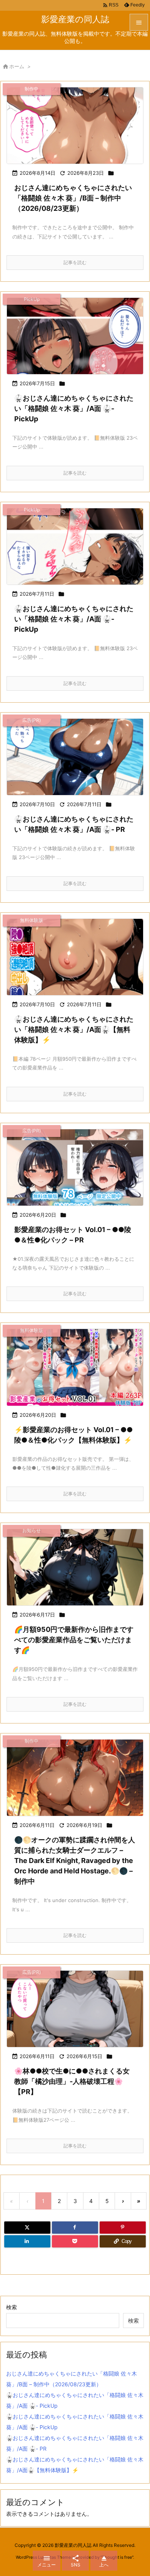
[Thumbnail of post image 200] (75, 757)
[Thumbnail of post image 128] (75, 1567)
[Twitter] (27, 2228)
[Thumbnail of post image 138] (75, 126)
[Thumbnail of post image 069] (75, 2009)
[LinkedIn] (27, 2241)
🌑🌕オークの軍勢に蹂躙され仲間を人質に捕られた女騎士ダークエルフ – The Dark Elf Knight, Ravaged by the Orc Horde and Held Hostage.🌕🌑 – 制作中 (75, 1861)
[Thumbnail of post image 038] (75, 957)
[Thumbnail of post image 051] (75, 1167)
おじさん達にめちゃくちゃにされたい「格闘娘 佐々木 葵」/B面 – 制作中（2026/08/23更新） (73, 198)
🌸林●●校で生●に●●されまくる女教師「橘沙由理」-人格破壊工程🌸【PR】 (72, 2081)
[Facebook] (75, 2228)
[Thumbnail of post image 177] (75, 546)
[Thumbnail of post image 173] (75, 1778)
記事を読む (75, 262)
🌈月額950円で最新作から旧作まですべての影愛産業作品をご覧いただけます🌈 (74, 1640)
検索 (12, 2307)
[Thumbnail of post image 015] (75, 1367)
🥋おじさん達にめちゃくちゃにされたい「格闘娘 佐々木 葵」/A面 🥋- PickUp (74, 408)
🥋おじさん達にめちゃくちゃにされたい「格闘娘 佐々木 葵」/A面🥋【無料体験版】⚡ (74, 1029)
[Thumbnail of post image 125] (75, 336)
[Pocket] (75, 2241)
